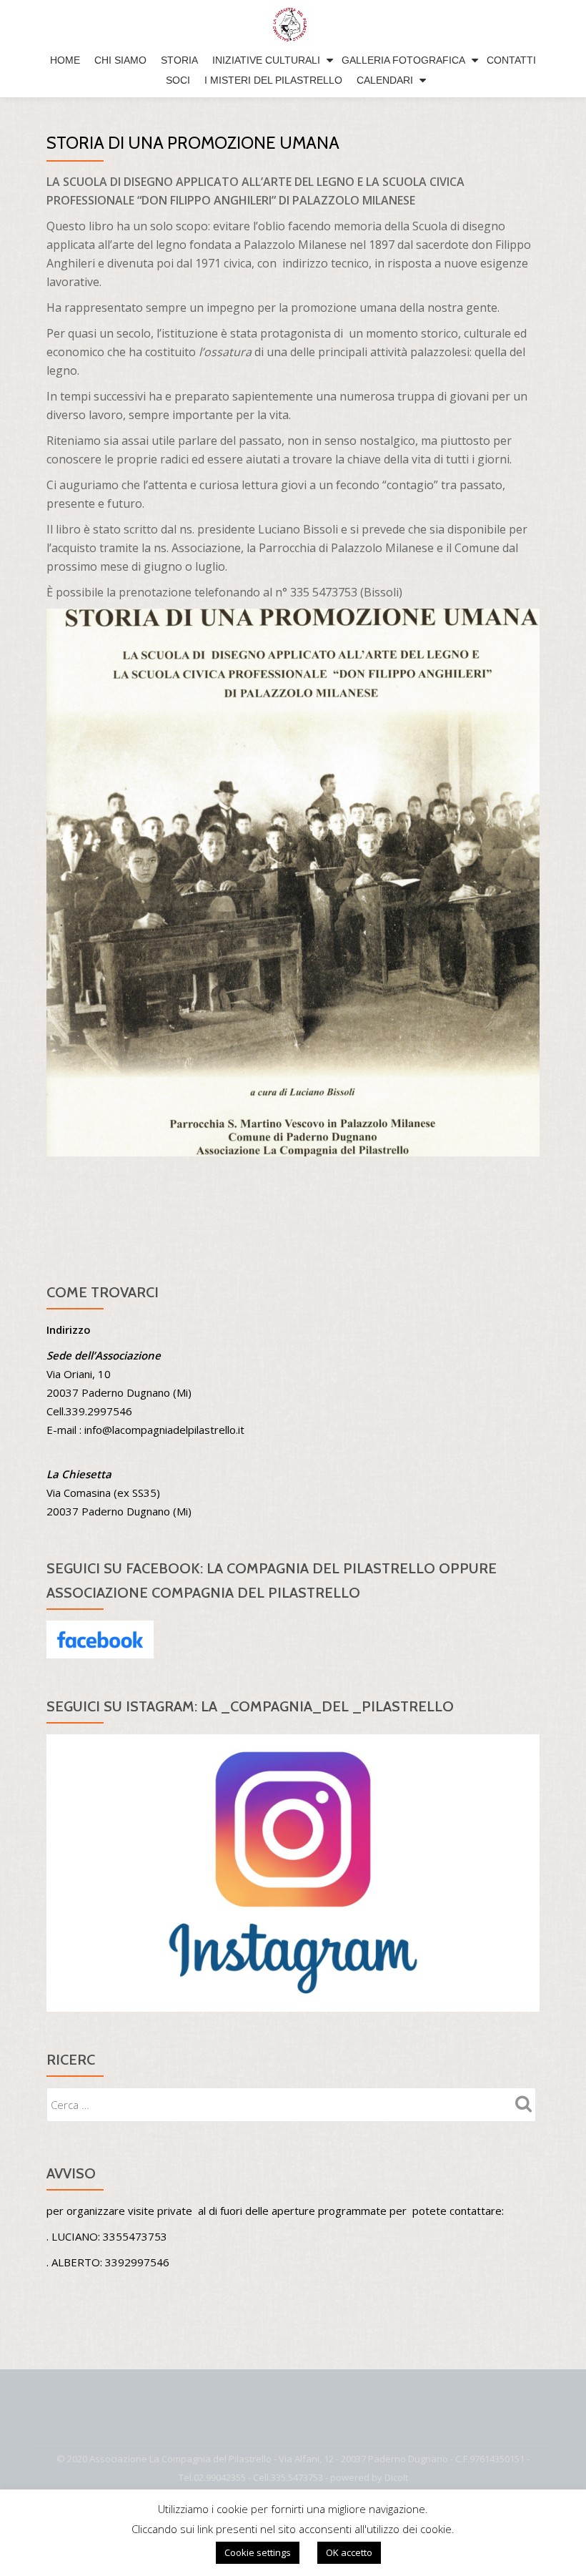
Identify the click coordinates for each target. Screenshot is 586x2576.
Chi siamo (120, 60)
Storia (179, 60)
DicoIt (396, 2477)
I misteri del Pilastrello (273, 80)
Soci (178, 80)
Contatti (511, 60)
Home (65, 60)
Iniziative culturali (266, 60)
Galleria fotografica (403, 60)
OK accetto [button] (349, 2552)
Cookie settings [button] (258, 2552)
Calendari (385, 80)
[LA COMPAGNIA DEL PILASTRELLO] (293, 25)
